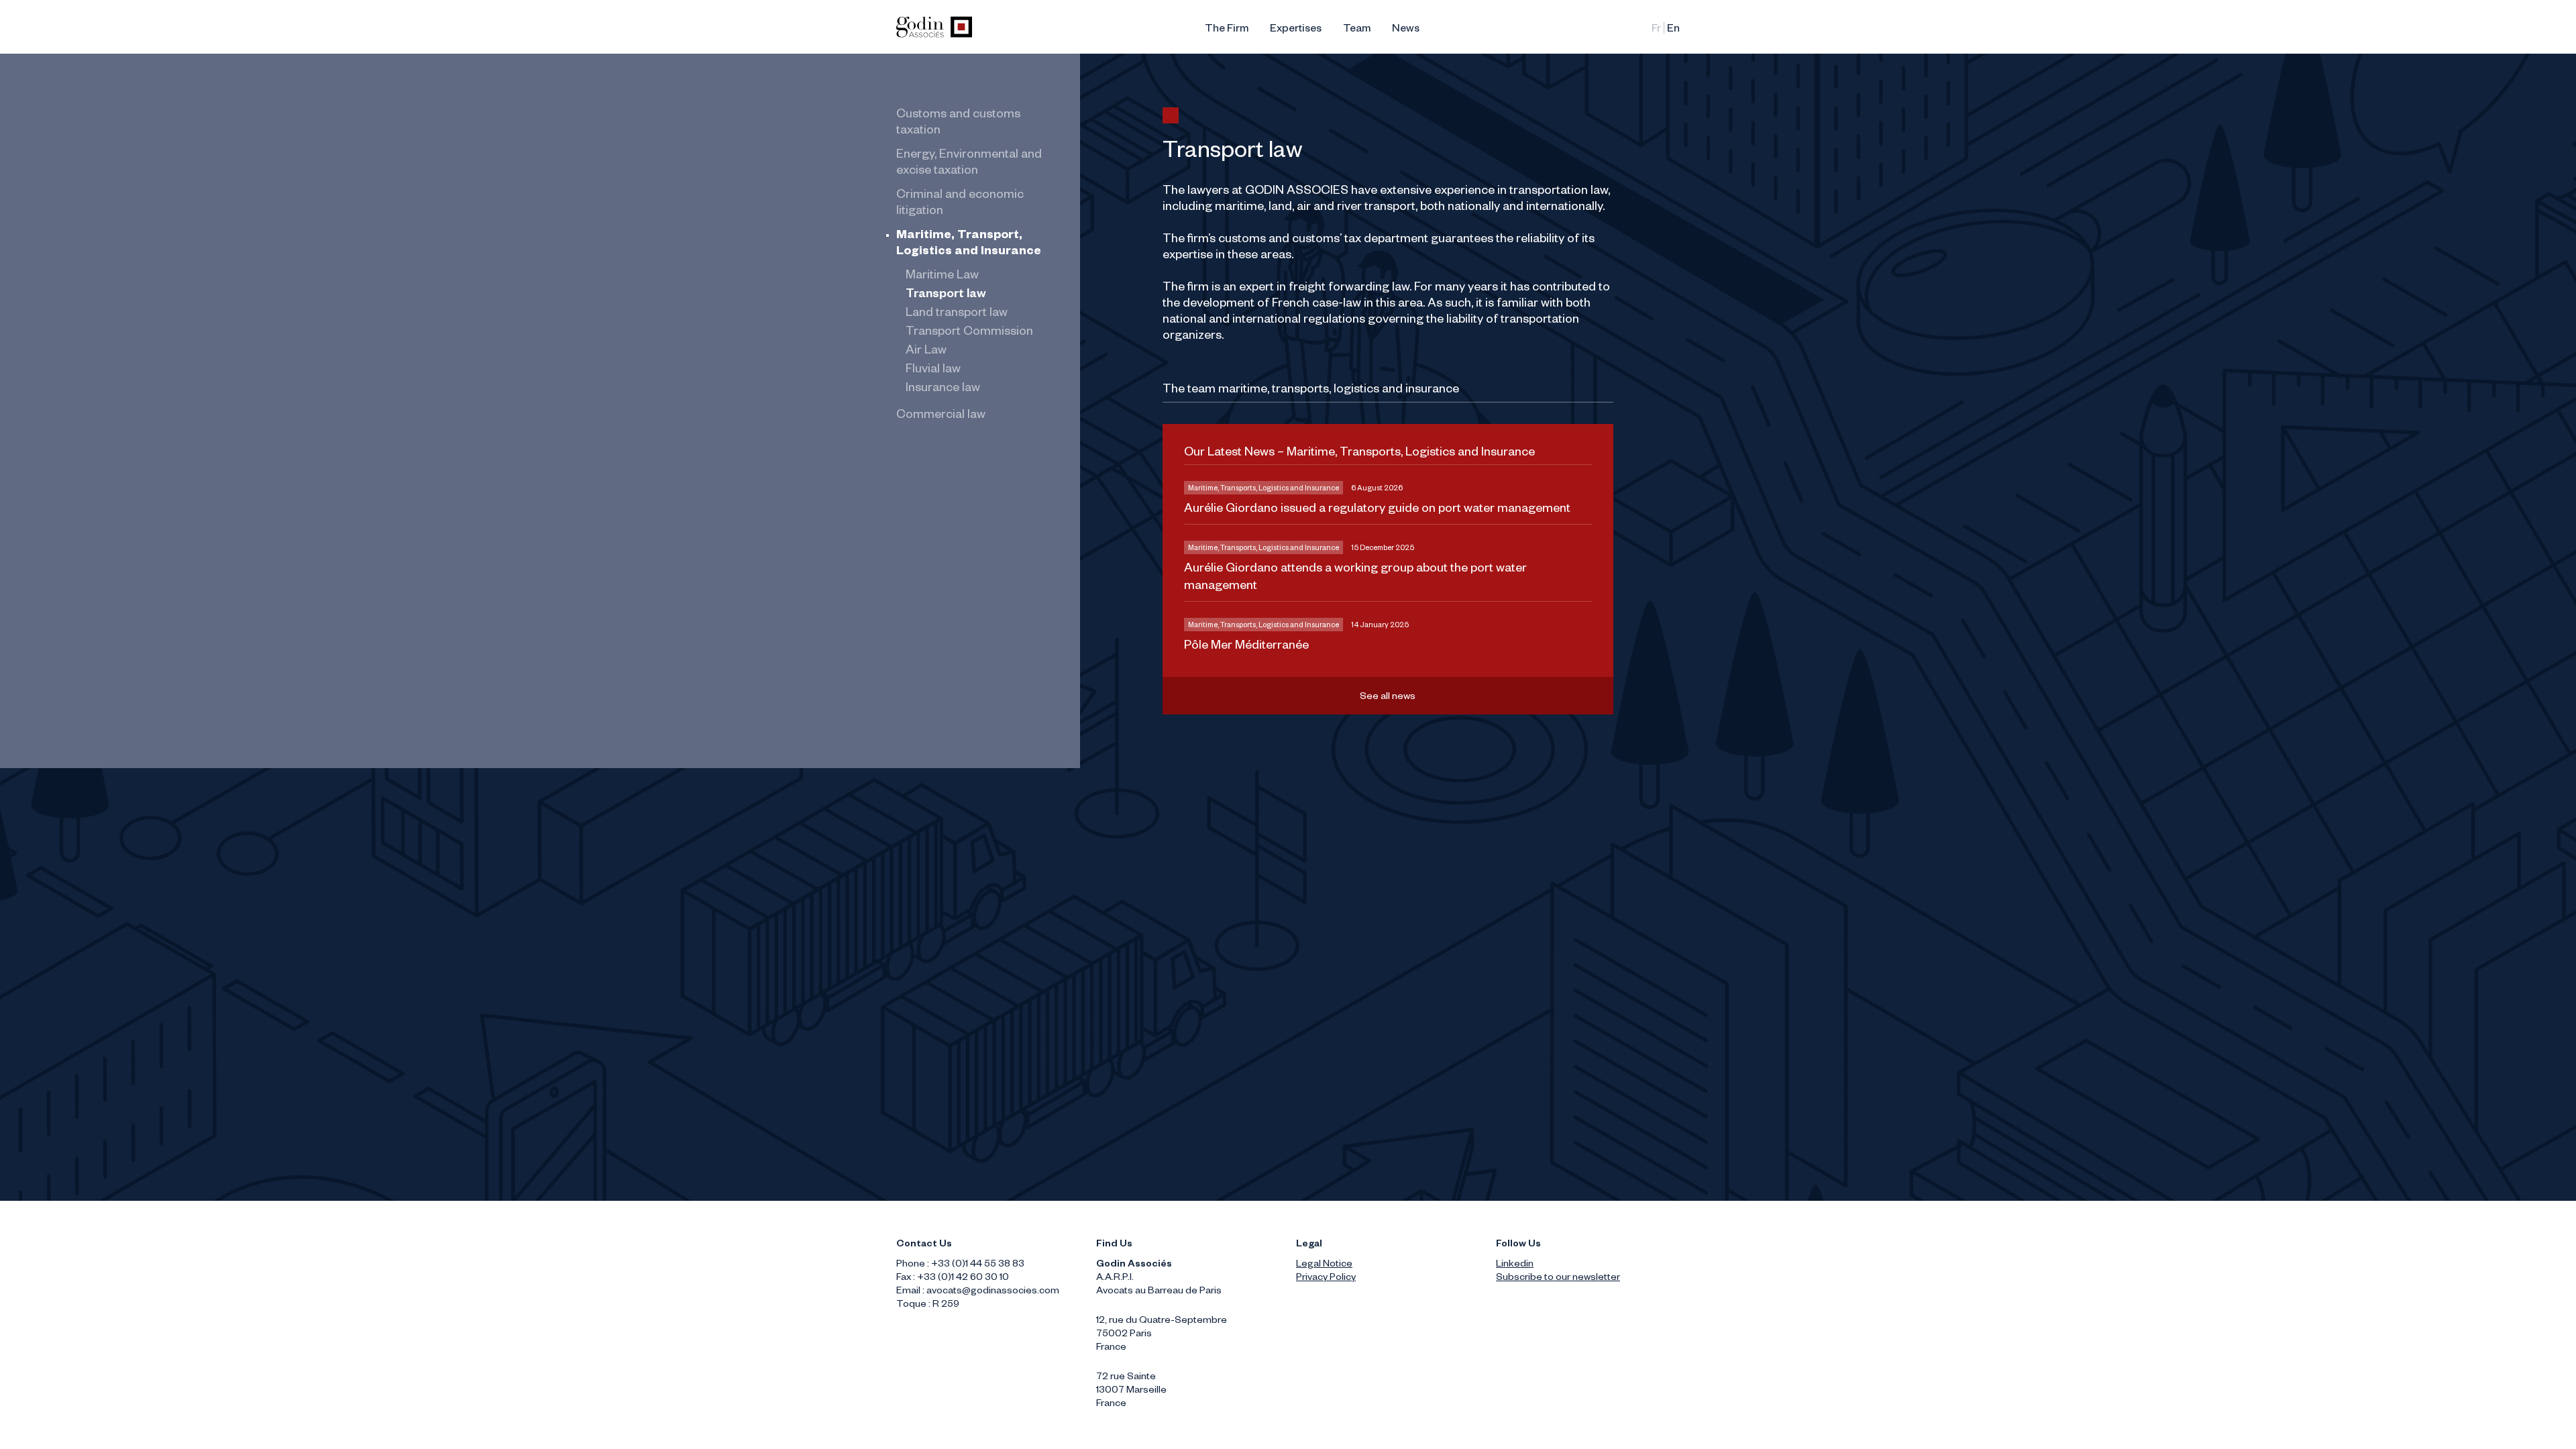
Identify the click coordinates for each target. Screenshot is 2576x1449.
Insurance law (943, 389)
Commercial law (941, 416)
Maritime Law (942, 276)
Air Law (926, 352)
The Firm (1227, 30)
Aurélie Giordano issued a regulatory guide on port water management (1377, 510)
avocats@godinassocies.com (993, 1292)
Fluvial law (933, 370)
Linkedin (1515, 1265)
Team (1357, 30)
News (1406, 30)
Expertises (1296, 30)
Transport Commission (969, 333)
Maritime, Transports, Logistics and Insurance (1264, 489)
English (1673, 30)
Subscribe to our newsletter (1558, 1279)
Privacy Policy (1326, 1279)
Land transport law (957, 314)
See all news (1388, 698)
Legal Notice (1324, 1265)
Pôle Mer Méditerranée (1246, 647)
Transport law (946, 295)
